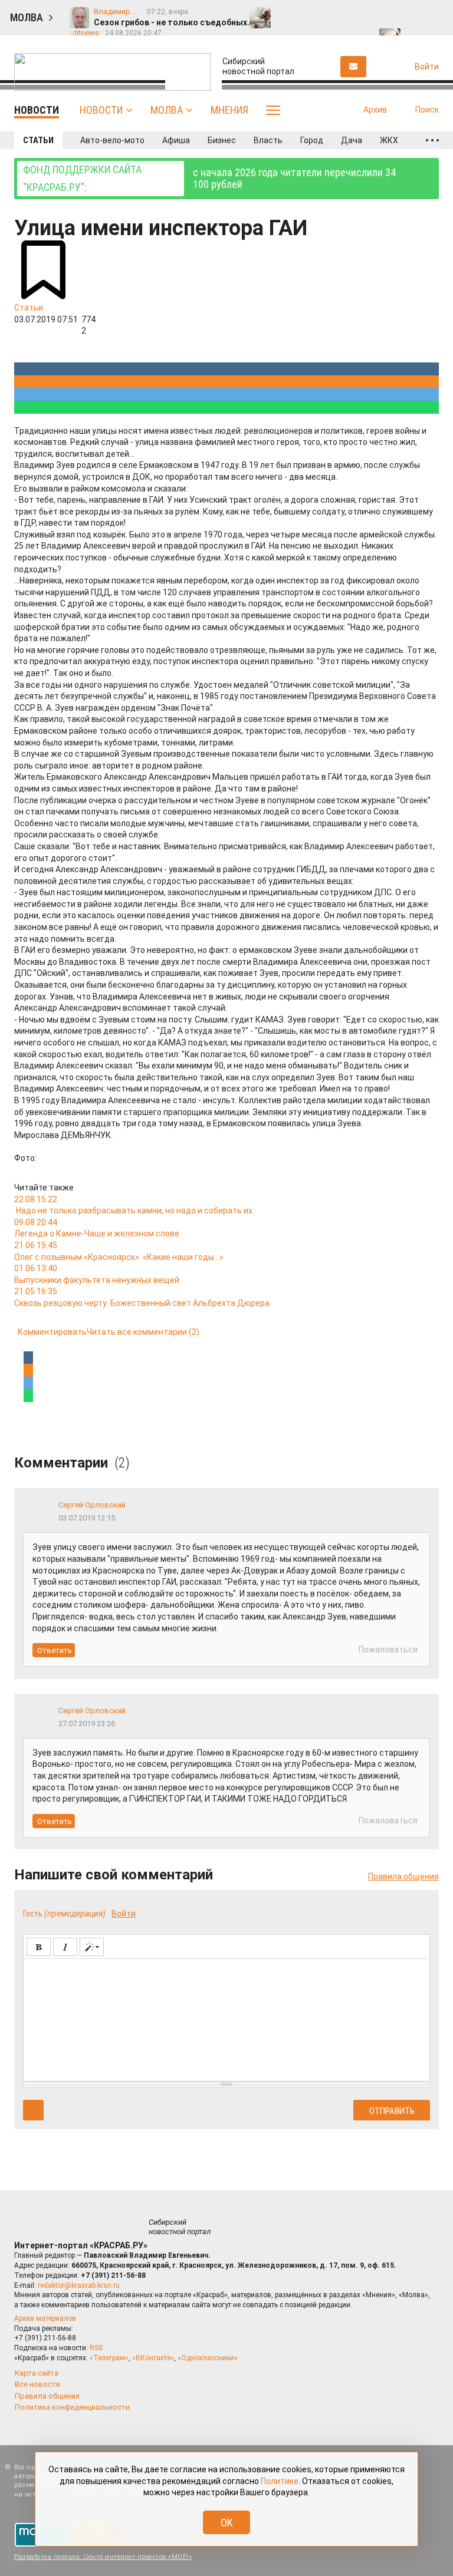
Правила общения (403, 1876)
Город (312, 140)
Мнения (229, 110)
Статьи (38, 140)
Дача (352, 140)
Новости (101, 110)
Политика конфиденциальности (72, 2407)
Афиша (176, 140)
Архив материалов (45, 2318)
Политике (280, 2481)
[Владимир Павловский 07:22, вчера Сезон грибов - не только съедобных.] (287, 12)
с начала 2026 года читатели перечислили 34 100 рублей (209, 178)
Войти (124, 1914)
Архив (375, 110)
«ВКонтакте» (153, 2358)
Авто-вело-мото (112, 140)
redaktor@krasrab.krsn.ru (79, 2285)
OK (227, 2523)
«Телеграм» (109, 2358)
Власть (268, 140)
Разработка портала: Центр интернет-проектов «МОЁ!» (103, 2557)
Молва (167, 110)
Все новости (37, 2384)
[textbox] (226, 2018)
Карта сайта (37, 2373)
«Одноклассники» (208, 2358)
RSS (96, 2348)
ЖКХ (389, 140)
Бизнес (222, 140)
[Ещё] (432, 140)
